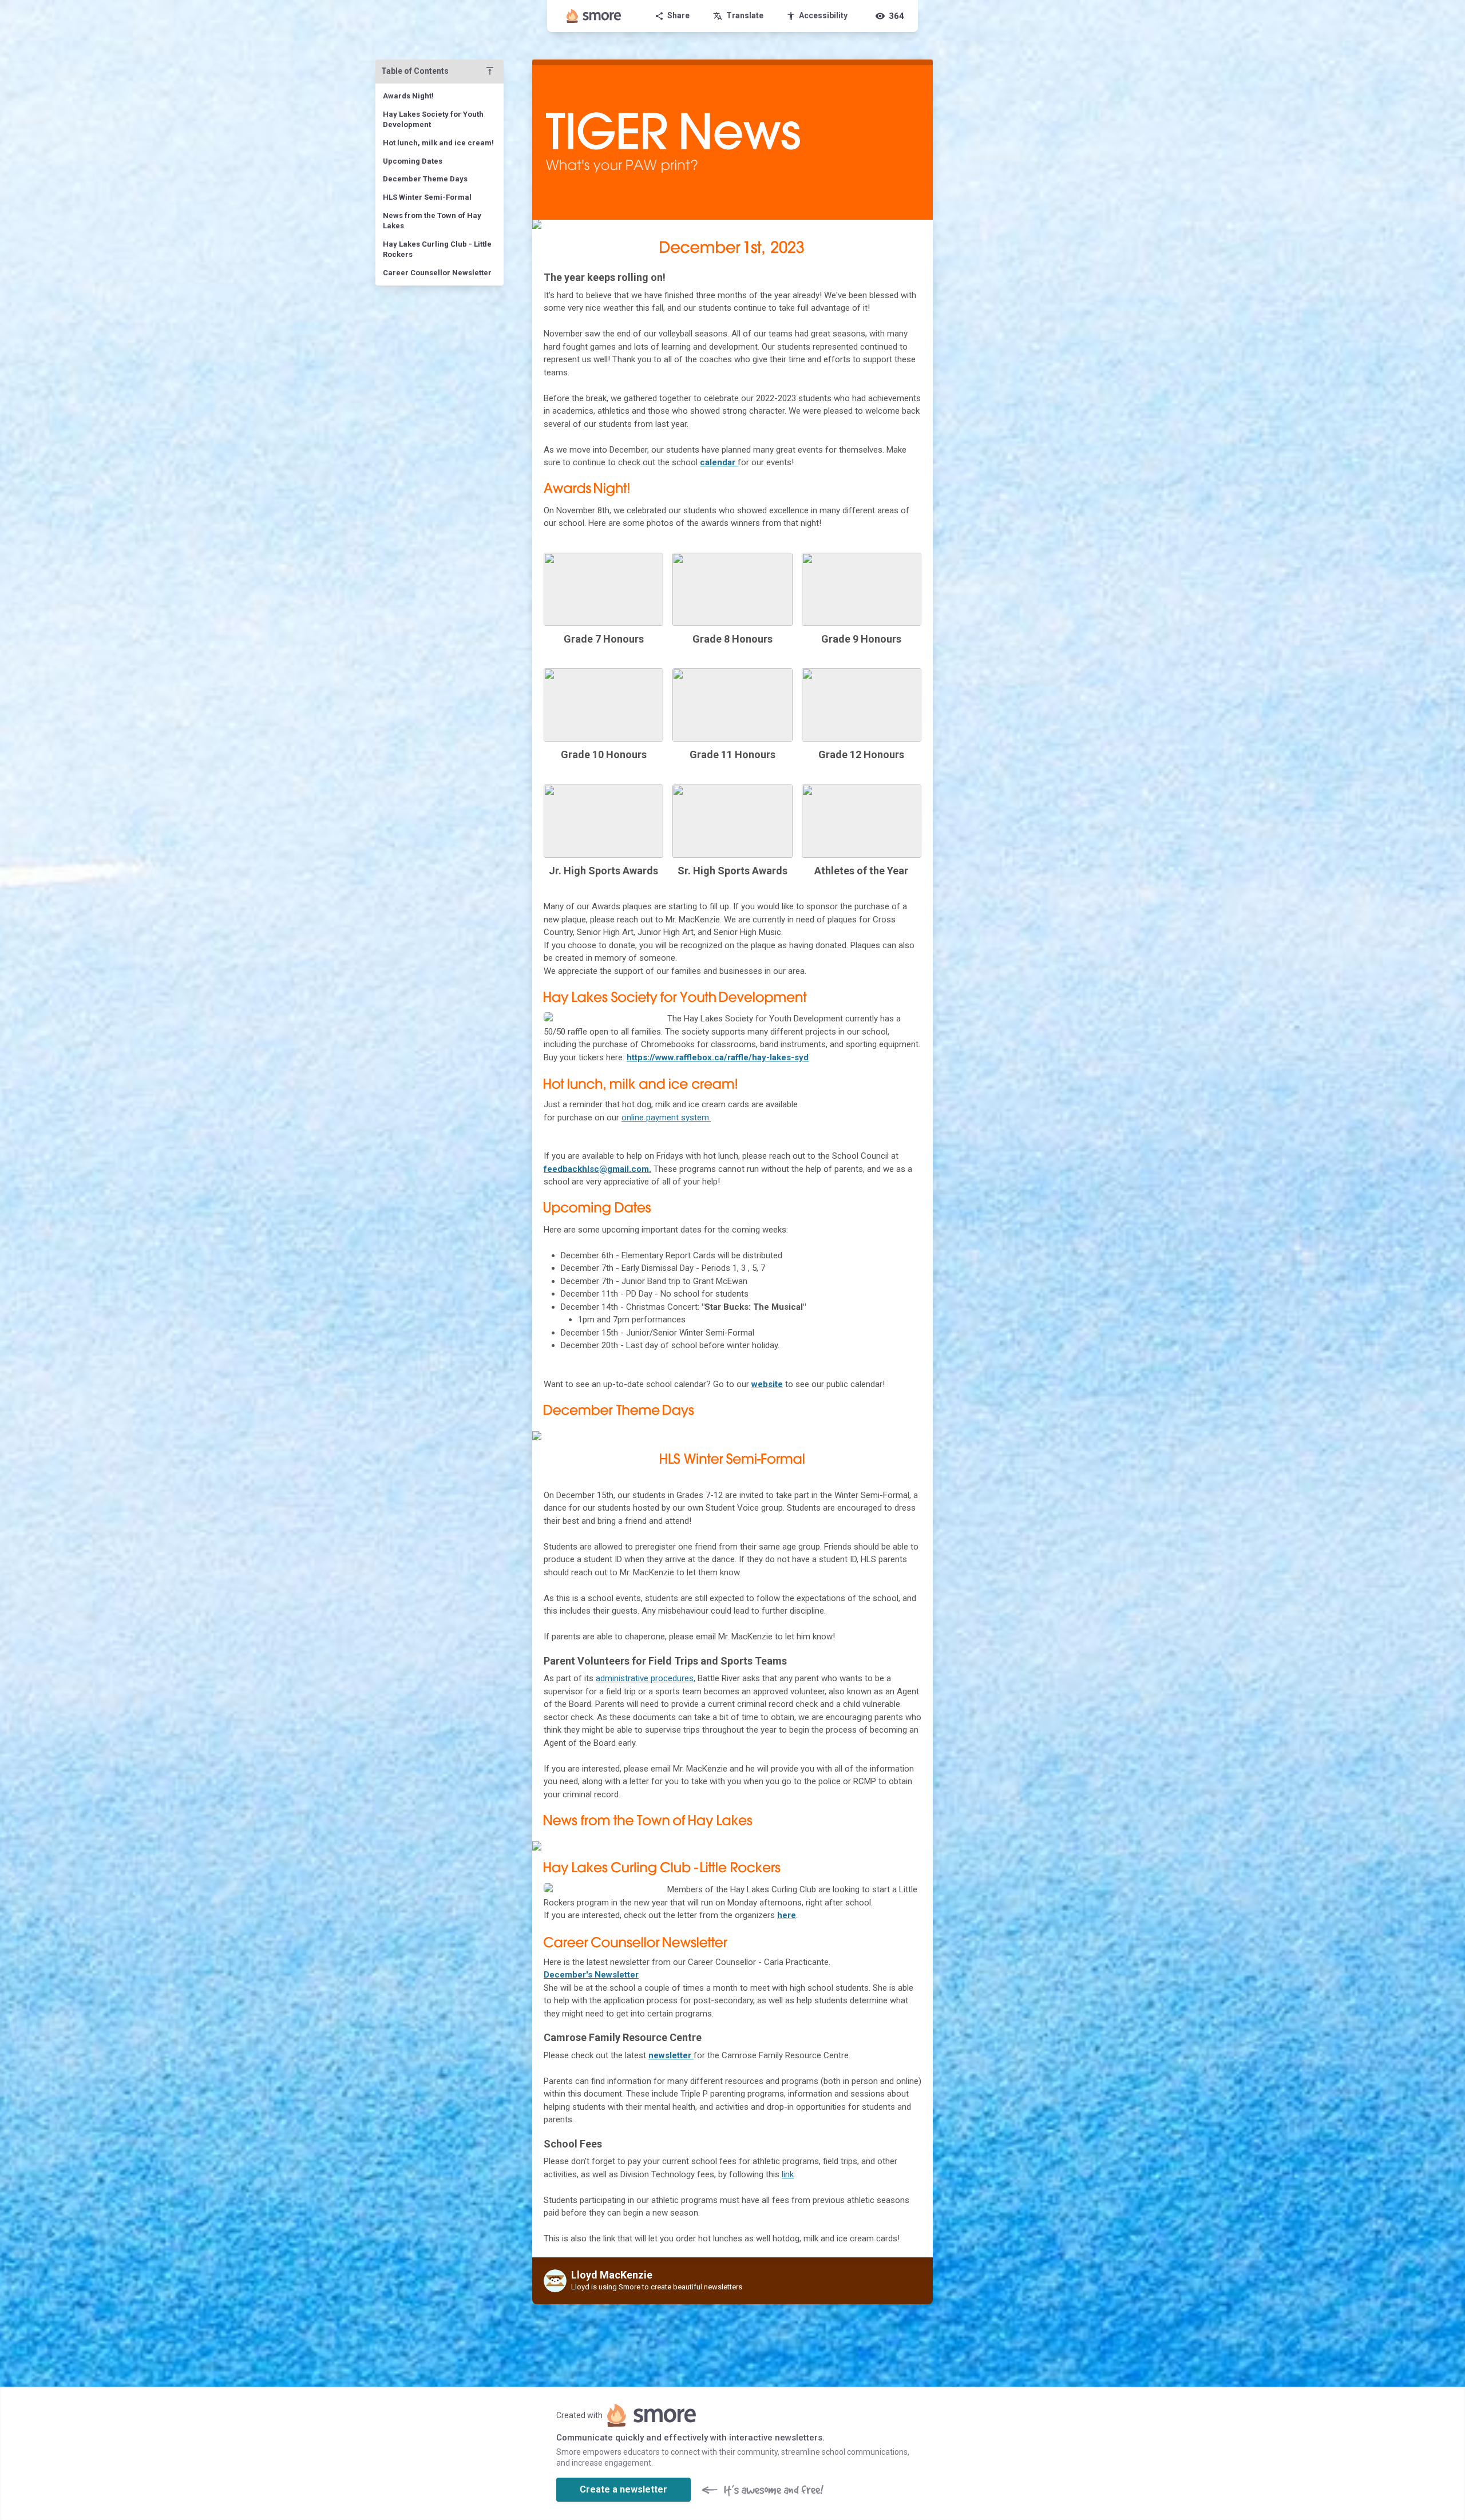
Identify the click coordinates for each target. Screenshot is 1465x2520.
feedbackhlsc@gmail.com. (597, 1169)
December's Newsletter (591, 1975)
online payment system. (666, 1118)
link (788, 2174)
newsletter (671, 2055)
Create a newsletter (623, 2489)
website (767, 1384)
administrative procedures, (646, 1678)
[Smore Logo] (594, 16)
